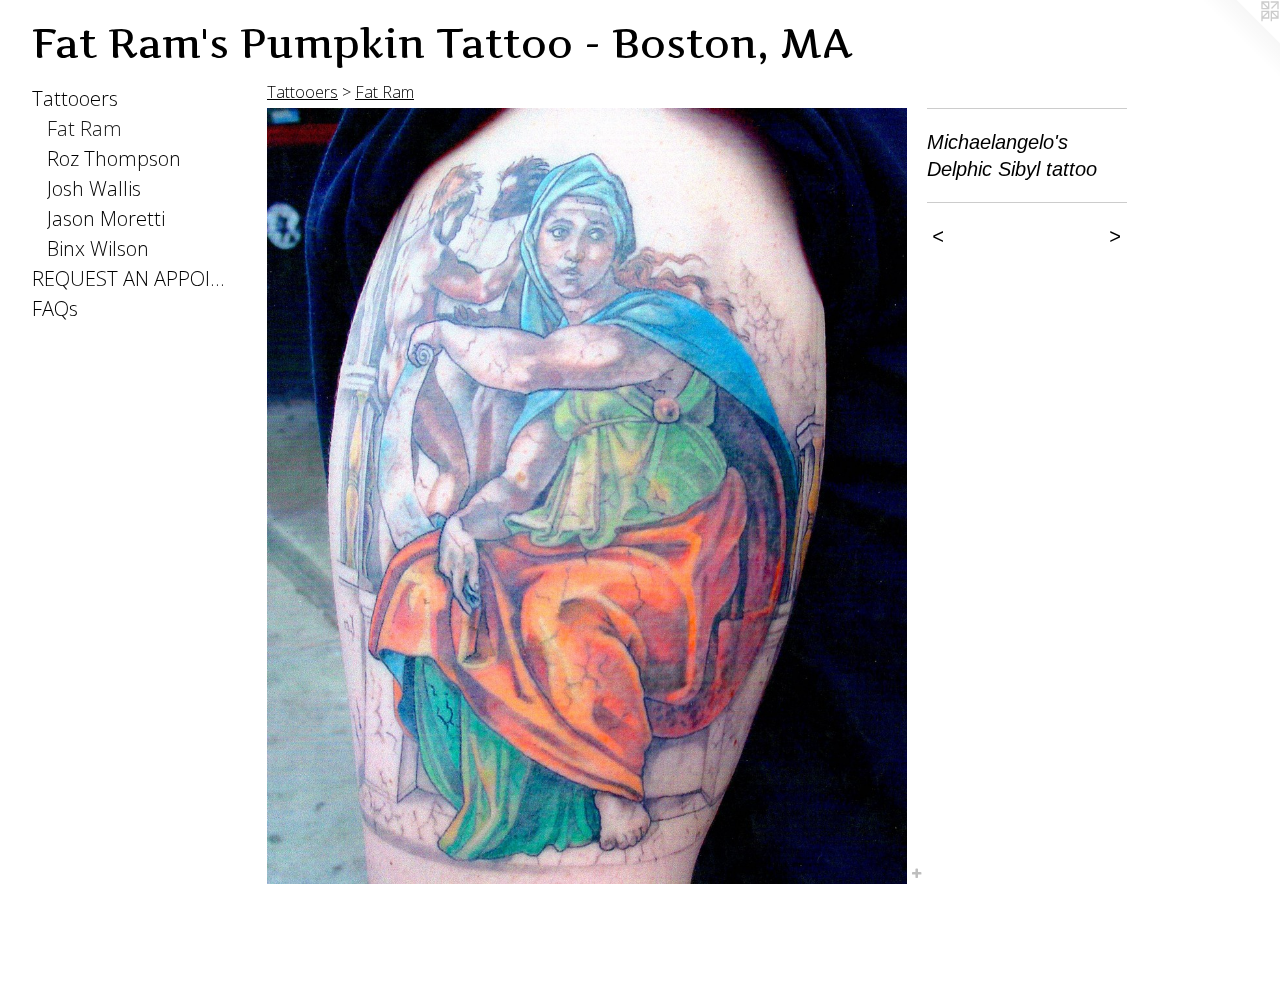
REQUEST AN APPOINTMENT (132, 278)
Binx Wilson (98, 248)
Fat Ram (84, 128)
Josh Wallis (94, 188)
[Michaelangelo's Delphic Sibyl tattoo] (587, 496)
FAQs (55, 308)
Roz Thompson (114, 158)
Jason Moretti (106, 218)
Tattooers (75, 98)
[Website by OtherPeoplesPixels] (1240, 40)
